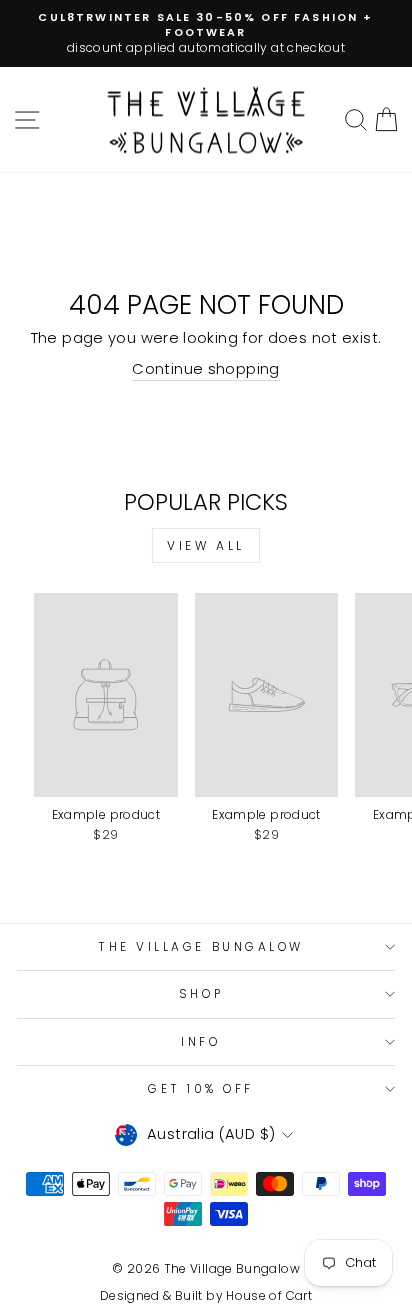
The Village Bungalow (201, 947)
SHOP (201, 994)
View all (206, 545)
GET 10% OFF (201, 1089)
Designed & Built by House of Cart (206, 1295)
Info (200, 1042)
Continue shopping (205, 369)
